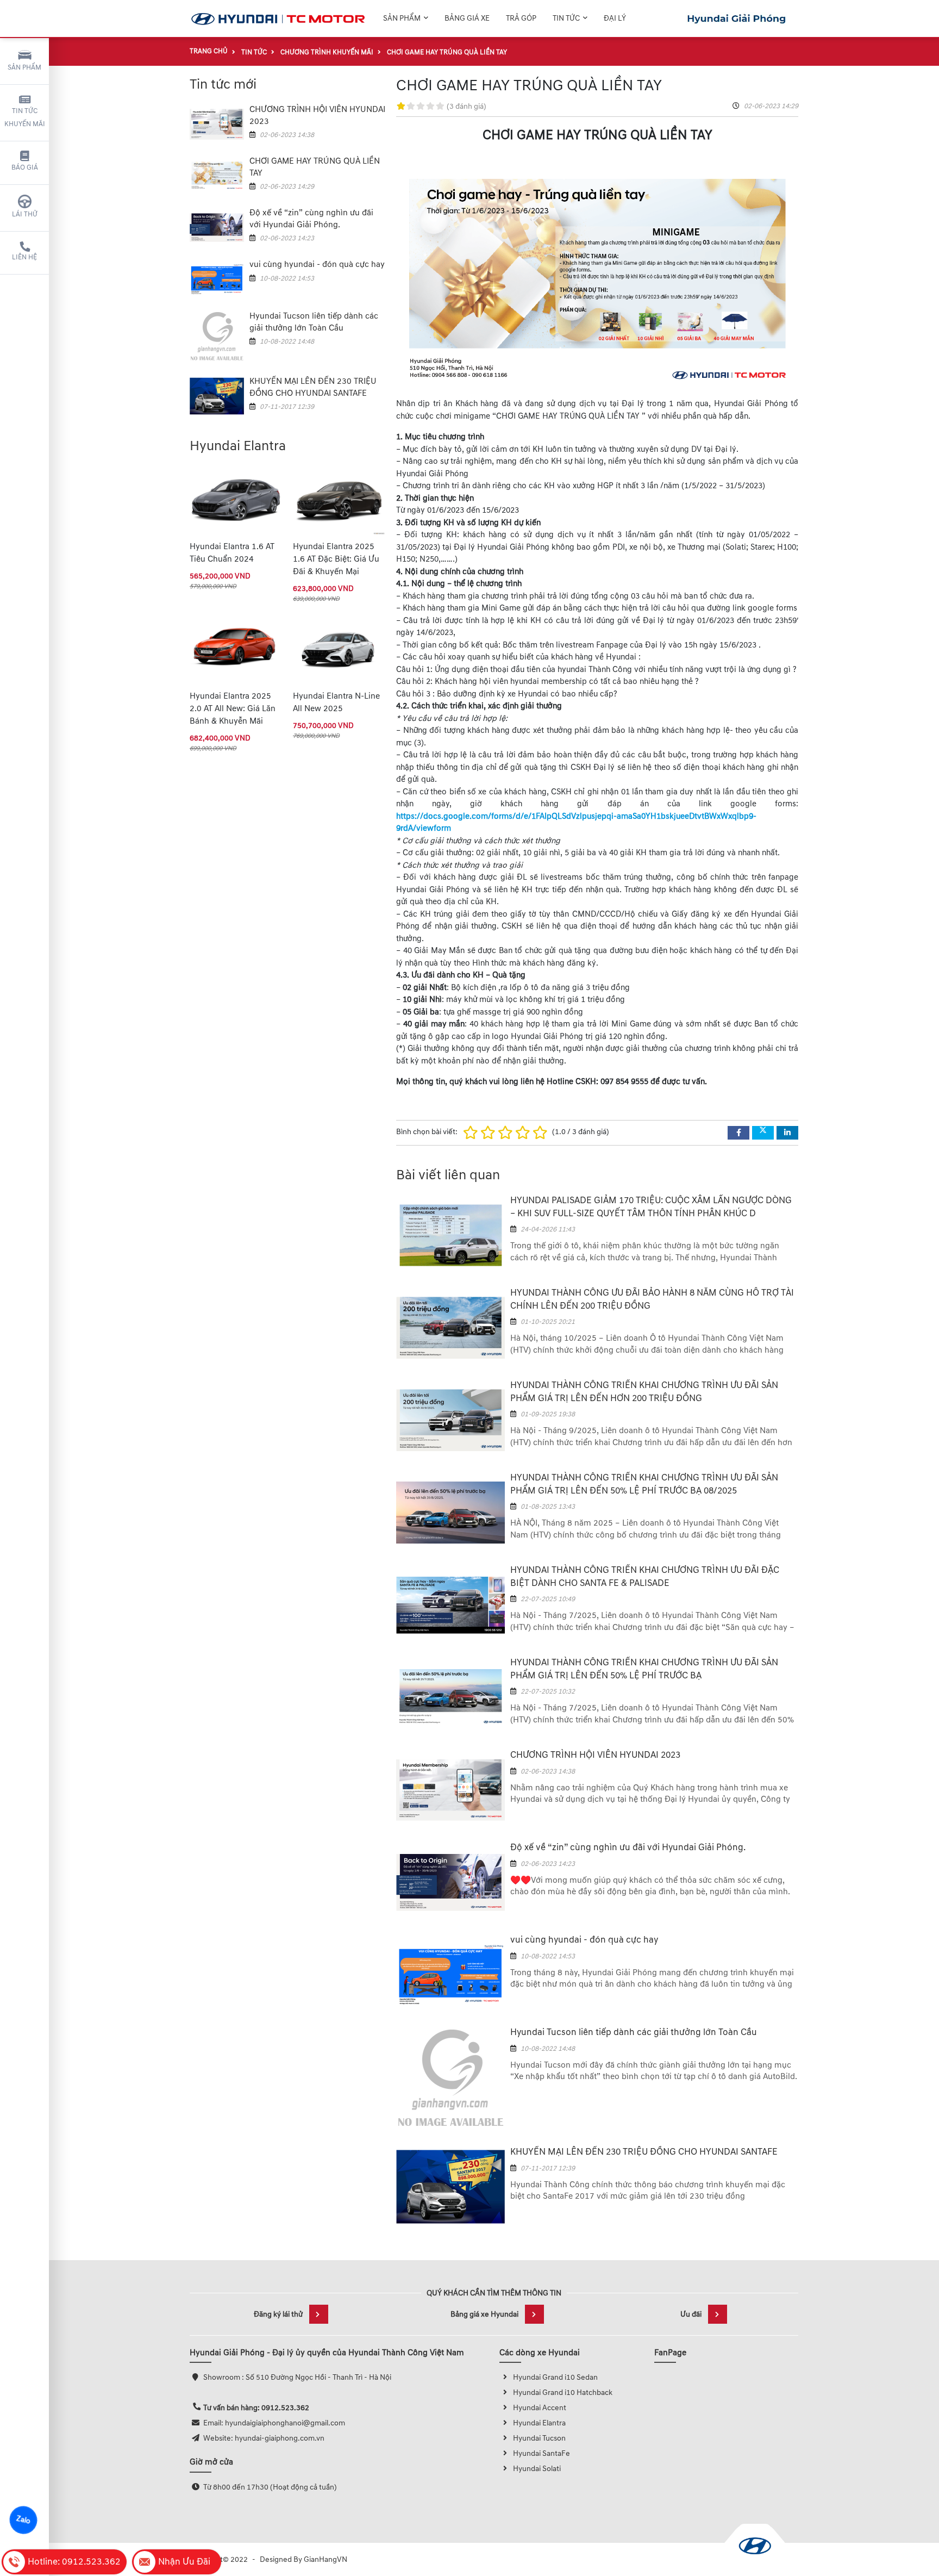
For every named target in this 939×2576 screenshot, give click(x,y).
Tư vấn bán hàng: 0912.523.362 (256, 2408)
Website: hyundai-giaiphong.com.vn (264, 2438)
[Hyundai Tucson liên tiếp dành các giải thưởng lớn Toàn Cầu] (217, 337)
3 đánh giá (467, 106)
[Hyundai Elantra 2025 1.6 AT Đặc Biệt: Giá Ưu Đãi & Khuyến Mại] (339, 500)
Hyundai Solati (537, 2469)
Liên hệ (24, 257)
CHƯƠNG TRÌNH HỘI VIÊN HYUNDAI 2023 (595, 1755)
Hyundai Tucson (539, 2438)
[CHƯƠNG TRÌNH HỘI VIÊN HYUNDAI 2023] (217, 124)
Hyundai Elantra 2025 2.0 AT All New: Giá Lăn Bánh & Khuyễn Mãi (233, 709)
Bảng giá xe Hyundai (484, 2314)
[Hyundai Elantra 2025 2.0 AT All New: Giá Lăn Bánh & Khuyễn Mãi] (236, 650)
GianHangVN (325, 2559)
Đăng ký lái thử (278, 2314)
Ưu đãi (691, 2314)
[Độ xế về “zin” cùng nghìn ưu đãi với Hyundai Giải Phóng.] (217, 227)
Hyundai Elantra (539, 2423)
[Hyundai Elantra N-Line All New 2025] (339, 650)
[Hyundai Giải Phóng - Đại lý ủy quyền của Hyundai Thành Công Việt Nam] (278, 19)
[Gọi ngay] (737, 19)
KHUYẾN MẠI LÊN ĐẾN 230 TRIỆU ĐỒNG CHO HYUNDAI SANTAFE (644, 2152)
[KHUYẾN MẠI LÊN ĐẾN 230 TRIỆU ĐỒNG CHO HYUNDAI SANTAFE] (217, 396)
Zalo (23, 2520)
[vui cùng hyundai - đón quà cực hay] (217, 279)
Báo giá (25, 167)
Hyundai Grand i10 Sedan (555, 2377)
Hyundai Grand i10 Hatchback (563, 2393)
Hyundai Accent (540, 2408)
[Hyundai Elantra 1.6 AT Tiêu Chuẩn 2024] (236, 500)
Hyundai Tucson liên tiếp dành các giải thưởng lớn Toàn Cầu (634, 2032)
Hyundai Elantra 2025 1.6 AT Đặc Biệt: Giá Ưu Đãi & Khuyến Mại (336, 559)
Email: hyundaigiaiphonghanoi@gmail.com (274, 2423)
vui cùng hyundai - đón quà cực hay (317, 265)
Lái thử (25, 214)
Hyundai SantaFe (542, 2453)
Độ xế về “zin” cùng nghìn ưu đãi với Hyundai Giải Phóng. (628, 1847)
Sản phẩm (24, 67)
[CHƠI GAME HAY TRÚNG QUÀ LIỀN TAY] (217, 175)
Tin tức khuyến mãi (25, 117)
